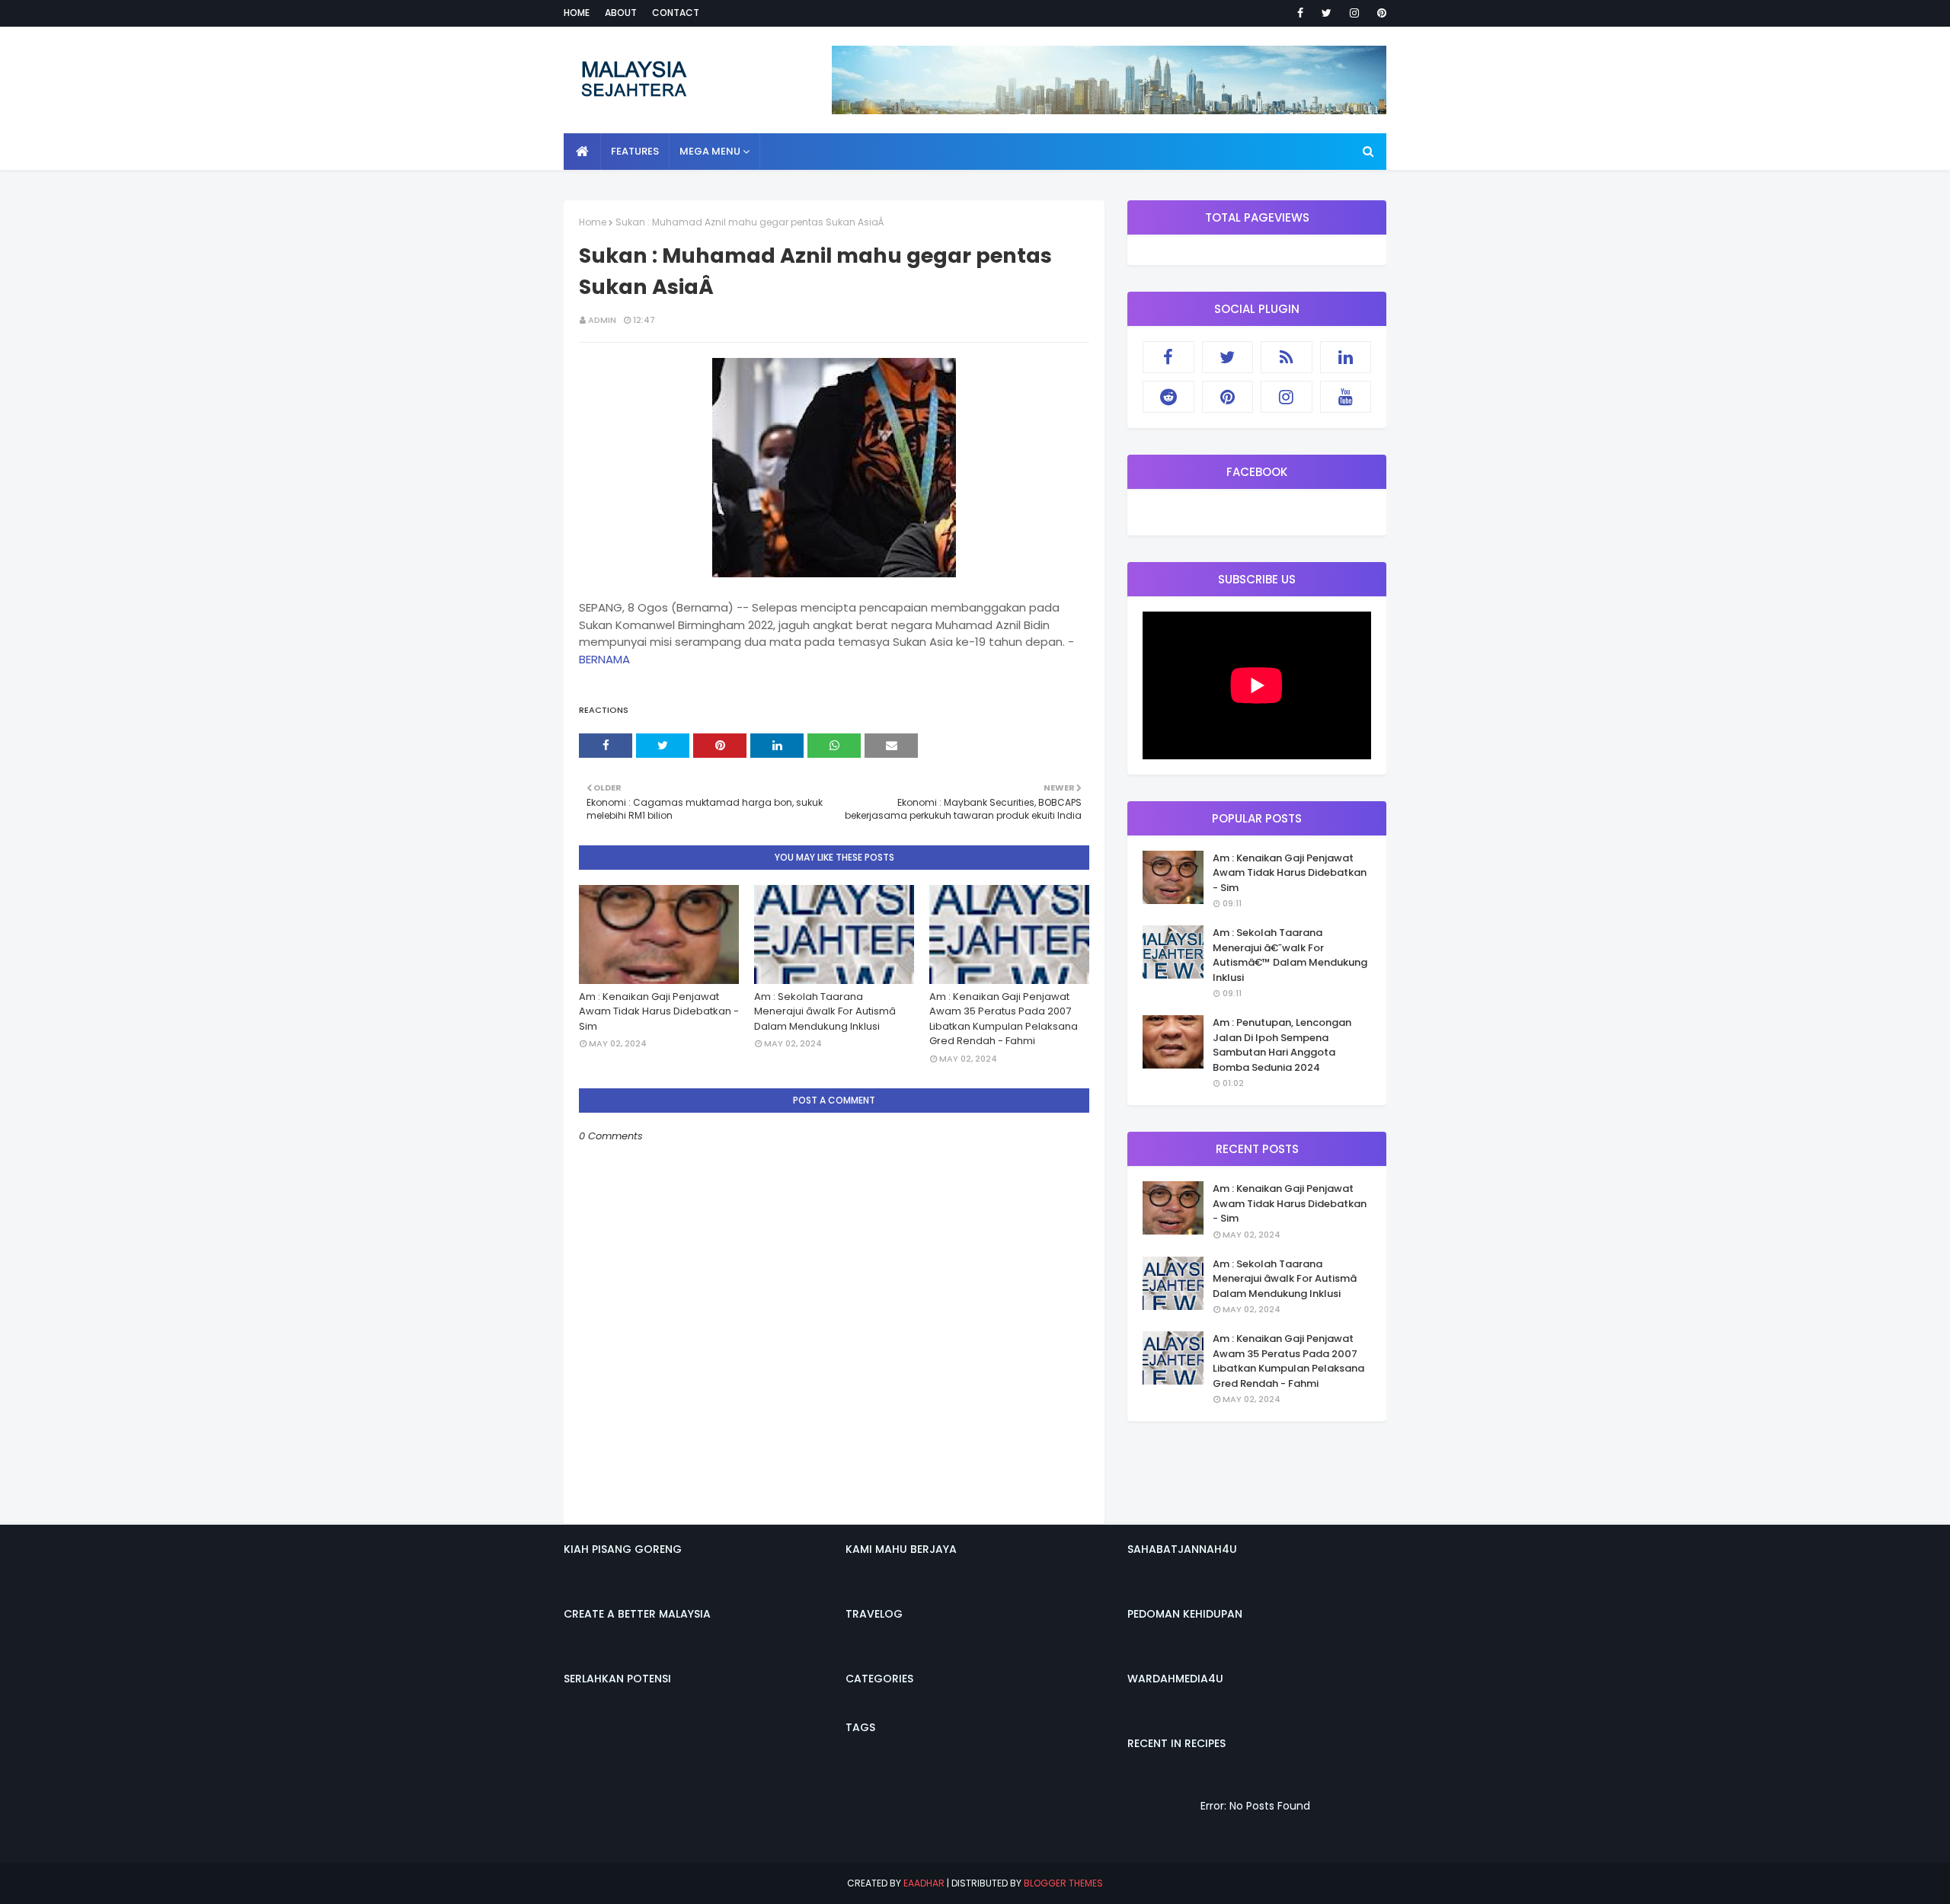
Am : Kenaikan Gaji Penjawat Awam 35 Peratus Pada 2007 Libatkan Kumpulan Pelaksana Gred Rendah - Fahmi (1004, 1019)
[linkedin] (1346, 357)
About (621, 13)
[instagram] (1354, 13)
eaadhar (924, 1883)
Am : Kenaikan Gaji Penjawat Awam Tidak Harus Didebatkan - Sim (659, 1011)
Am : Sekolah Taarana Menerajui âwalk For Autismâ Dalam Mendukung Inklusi (825, 1011)
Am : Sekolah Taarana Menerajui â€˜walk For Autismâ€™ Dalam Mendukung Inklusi (1290, 955)
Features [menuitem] (635, 151)
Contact (676, 13)
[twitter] (1327, 13)
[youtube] (1346, 397)
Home (577, 13)
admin (602, 320)
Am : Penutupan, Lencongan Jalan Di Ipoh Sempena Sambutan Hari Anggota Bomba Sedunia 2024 (1282, 1045)
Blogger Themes (1063, 1883)
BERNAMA (604, 659)
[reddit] (1168, 397)
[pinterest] (1379, 13)
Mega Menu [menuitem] (710, 151)
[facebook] (1300, 13)
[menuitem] (582, 152)
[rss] (1287, 357)
